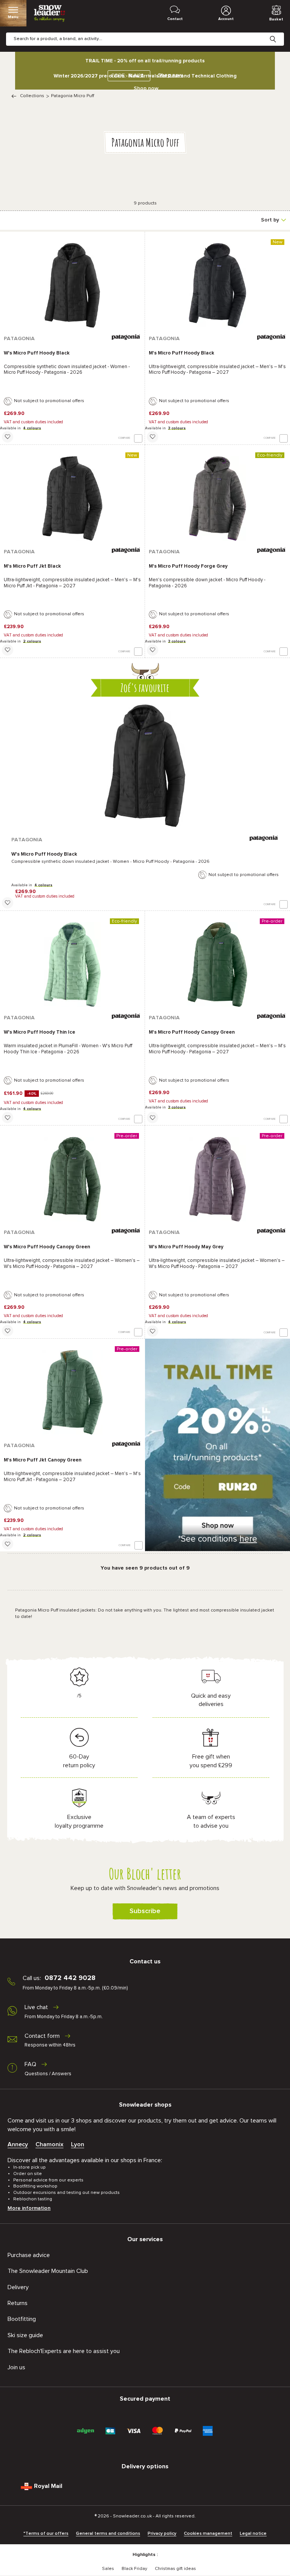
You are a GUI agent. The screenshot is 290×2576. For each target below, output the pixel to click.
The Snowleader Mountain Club (48, 2271)
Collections (32, 96)
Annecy (18, 2144)
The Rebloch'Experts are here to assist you (64, 2351)
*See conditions (218, 1539)
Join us (16, 2367)
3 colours (177, 428)
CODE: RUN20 (127, 76)
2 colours (32, 641)
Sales (108, 2569)
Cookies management (208, 2534)
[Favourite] (8, 437)
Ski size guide (25, 2335)
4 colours (32, 428)
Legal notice (253, 2534)
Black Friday (134, 2569)
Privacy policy (162, 2534)
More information (29, 2208)
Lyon (78, 2144)
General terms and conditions (108, 2534)
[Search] (279, 33)
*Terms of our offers (46, 2534)
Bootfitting (22, 2319)
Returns (18, 2303)
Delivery (18, 2287)
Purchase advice (29, 2255)
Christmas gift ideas (175, 2569)
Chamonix (49, 2144)
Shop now (146, 88)
